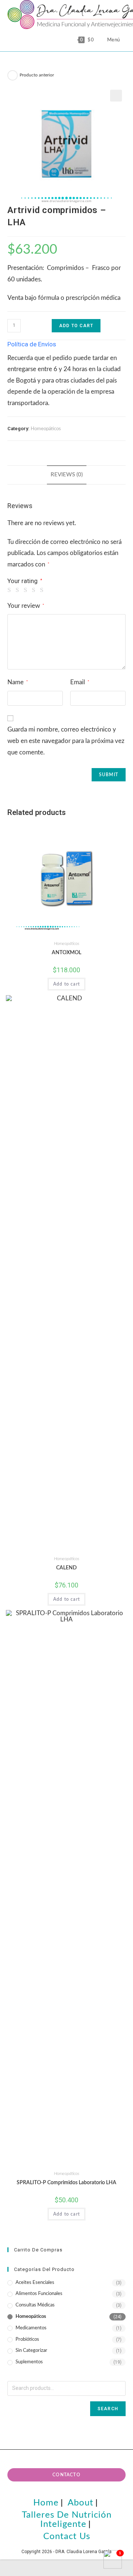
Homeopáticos (46, 429)
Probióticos (27, 2339)
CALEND (66, 1568)
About (81, 2503)
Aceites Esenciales (35, 2283)
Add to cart (76, 326)
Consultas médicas (35, 2305)
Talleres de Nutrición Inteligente (67, 2520)
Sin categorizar (31, 2351)
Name (18, 682)
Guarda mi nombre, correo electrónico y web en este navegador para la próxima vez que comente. (66, 741)
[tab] (66, 475)
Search (108, 2409)
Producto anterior (37, 75)
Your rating (25, 581)
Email (80, 682)
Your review (26, 606)
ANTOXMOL (66, 953)
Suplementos (29, 2362)
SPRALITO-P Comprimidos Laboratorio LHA (66, 2183)
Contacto (66, 2475)
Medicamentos (31, 2328)
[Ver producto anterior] (13, 75)
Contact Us (67, 2536)
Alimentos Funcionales (39, 2294)
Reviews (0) (67, 475)
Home (46, 2503)
